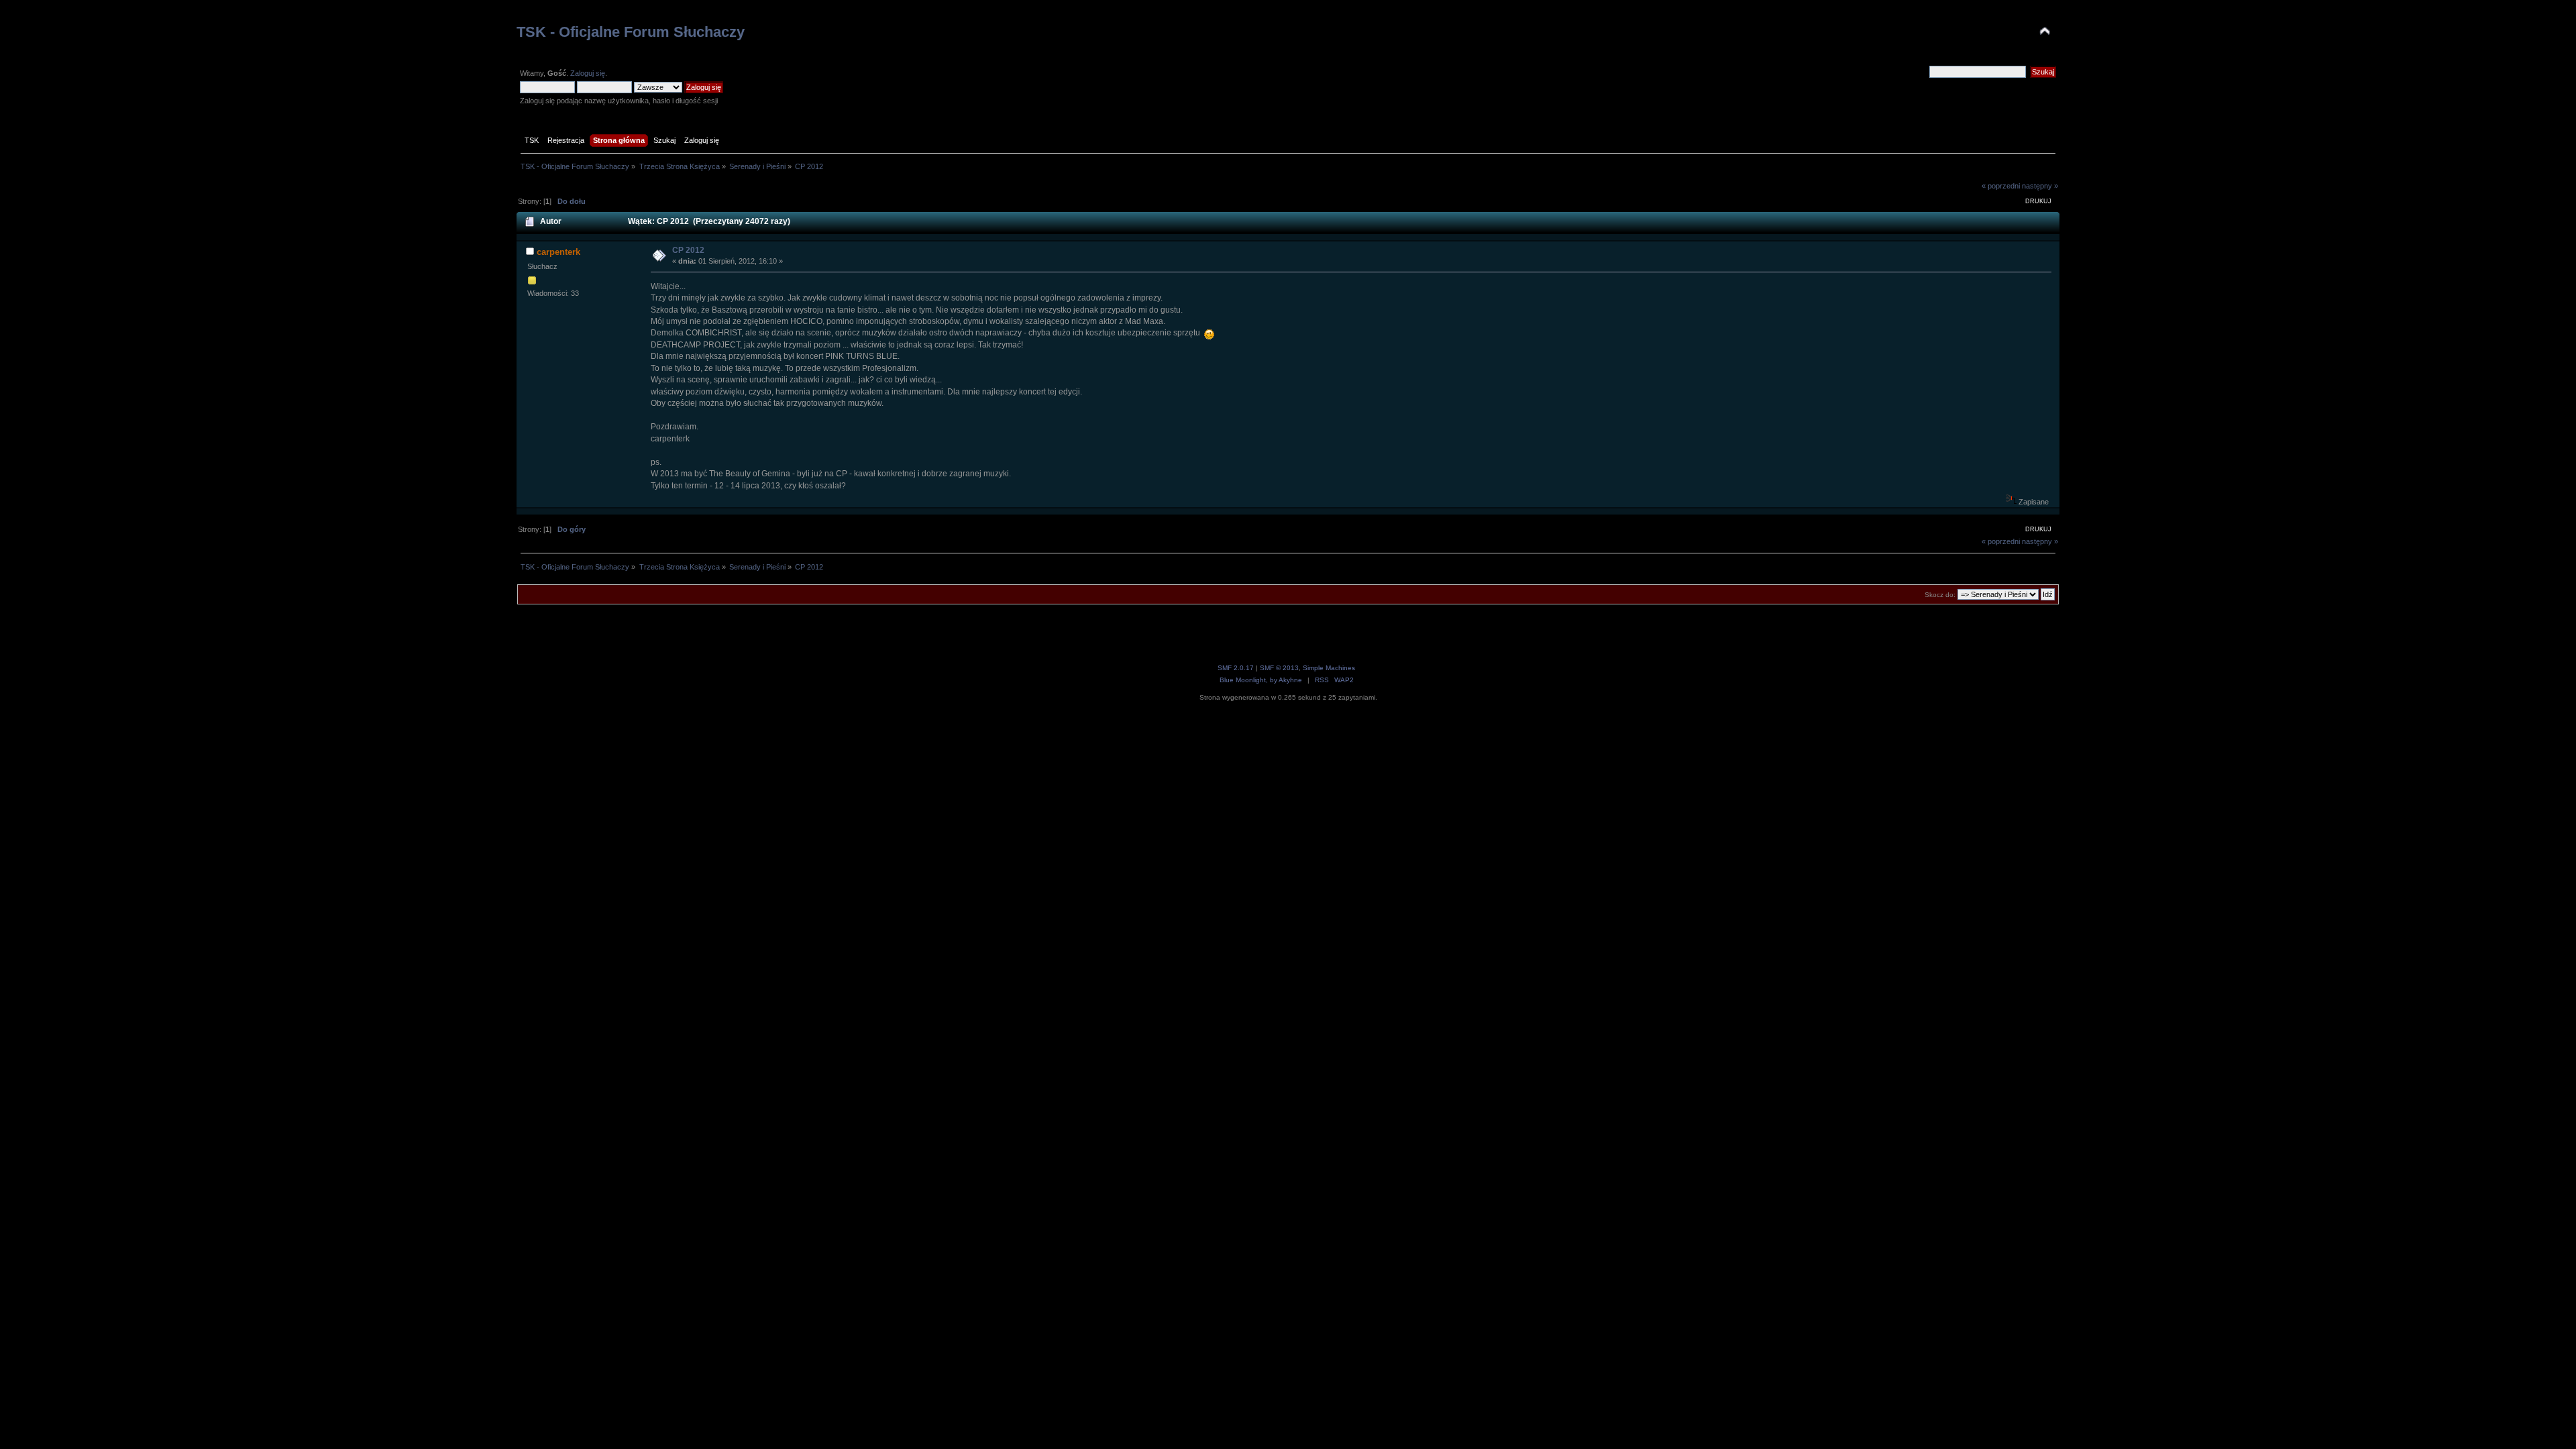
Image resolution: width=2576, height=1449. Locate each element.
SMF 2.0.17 (1236, 668)
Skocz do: (1940, 595)
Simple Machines (1329, 668)
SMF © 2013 (1279, 668)
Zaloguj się (588, 73)
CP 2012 (688, 250)
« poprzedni (2001, 186)
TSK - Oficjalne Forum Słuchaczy (631, 32)
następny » (2040, 186)
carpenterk (558, 252)
